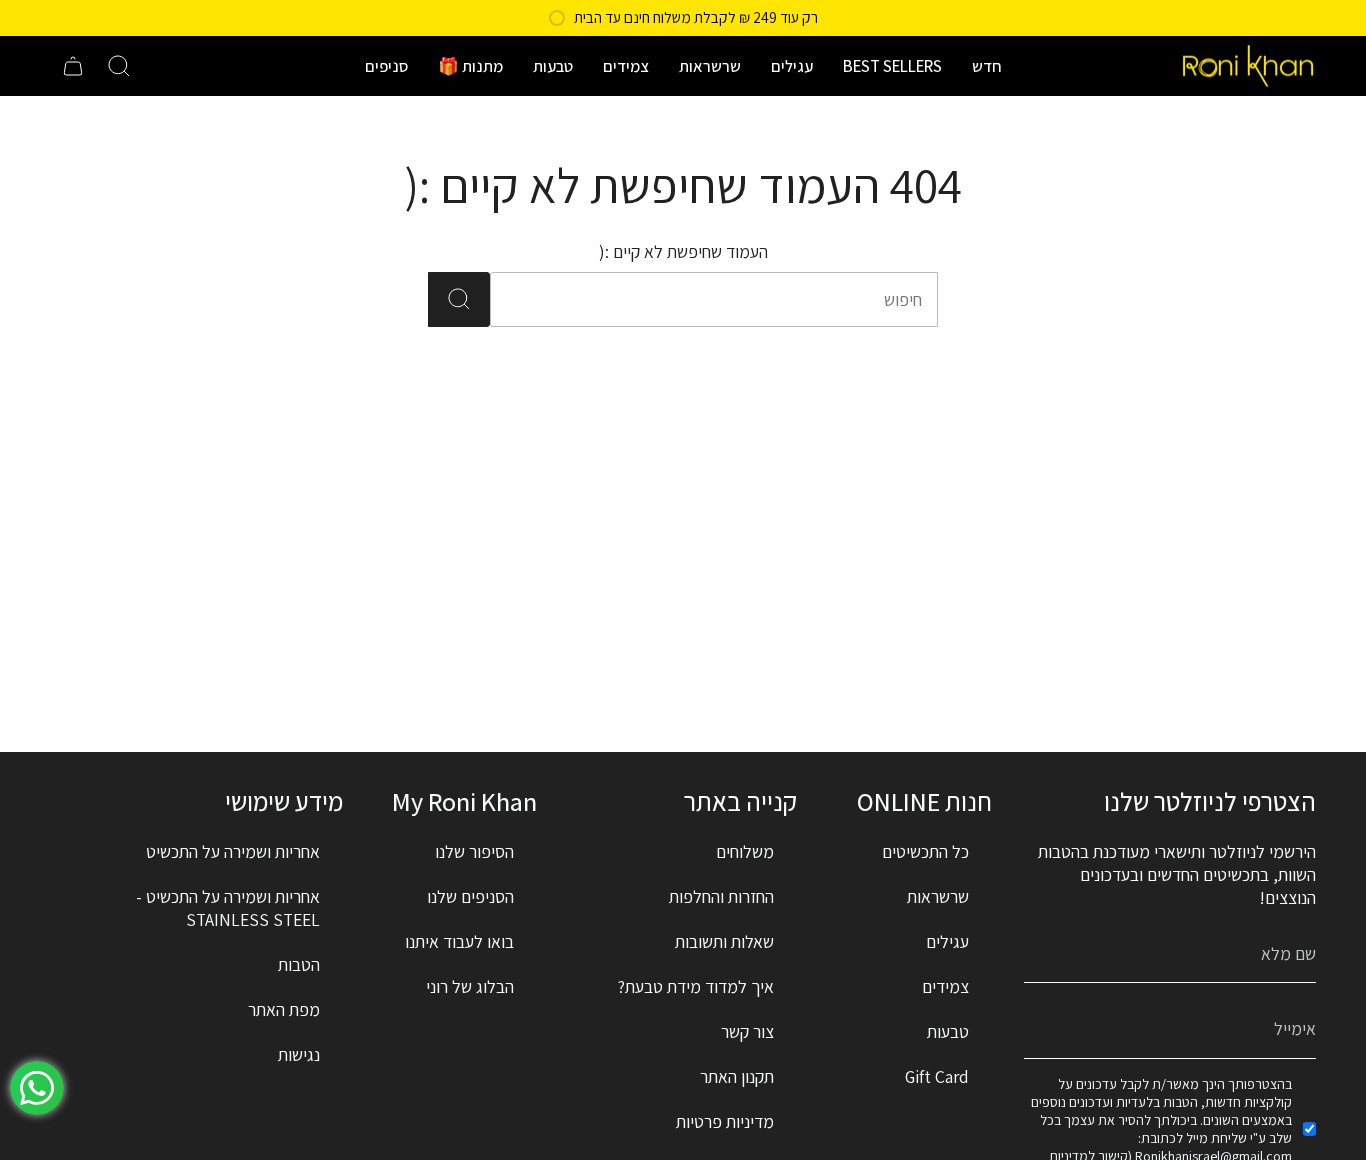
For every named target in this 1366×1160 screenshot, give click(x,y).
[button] (987, 66)
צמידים (945, 986)
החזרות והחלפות (721, 896)
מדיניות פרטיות (725, 1121)
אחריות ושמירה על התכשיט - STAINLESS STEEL (228, 908)
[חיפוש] (459, 299)
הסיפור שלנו (474, 851)
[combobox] (741, 299)
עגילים (947, 941)
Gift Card (937, 1076)
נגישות (299, 1054)
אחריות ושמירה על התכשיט (233, 851)
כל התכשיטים (925, 851)
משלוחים (745, 851)
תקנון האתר (737, 1076)
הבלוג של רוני (470, 986)
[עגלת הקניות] (73, 66)
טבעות (948, 1031)
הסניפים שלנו (470, 896)
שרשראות (938, 896)
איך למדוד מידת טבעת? (696, 986)
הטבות (299, 964)
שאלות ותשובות (724, 941)
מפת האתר (284, 1009)
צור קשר (747, 1031)
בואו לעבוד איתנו (459, 941)
